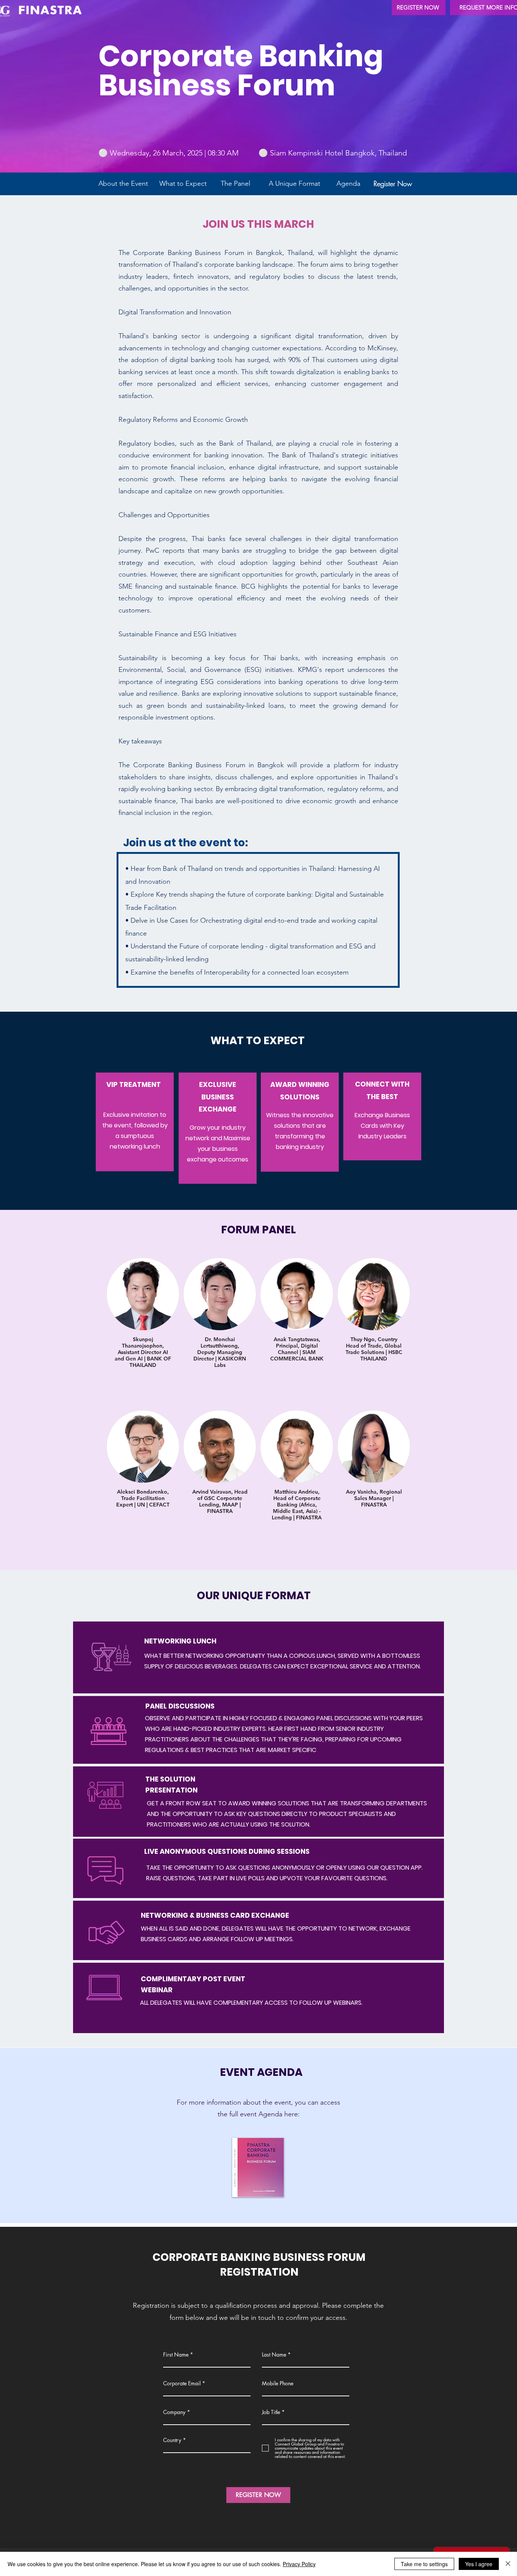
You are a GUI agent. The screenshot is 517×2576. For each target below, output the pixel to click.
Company (174, 2412)
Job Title (271, 2412)
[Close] (508, 2564)
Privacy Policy (299, 2564)
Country (172, 2440)
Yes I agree (479, 2564)
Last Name (274, 2355)
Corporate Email (182, 2383)
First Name (176, 2355)
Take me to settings (424, 2564)
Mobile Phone (278, 2383)
